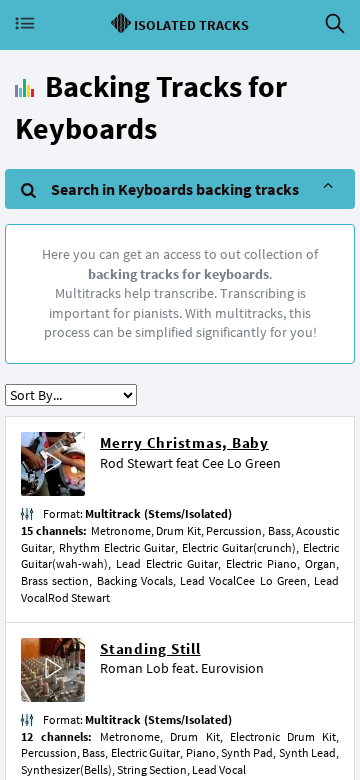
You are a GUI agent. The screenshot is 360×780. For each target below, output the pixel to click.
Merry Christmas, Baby (184, 442)
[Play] (53, 464)
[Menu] (25, 24)
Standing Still (150, 648)
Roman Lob (134, 668)
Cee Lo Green (241, 463)
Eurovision (232, 668)
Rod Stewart (136, 463)
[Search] (335, 24)
